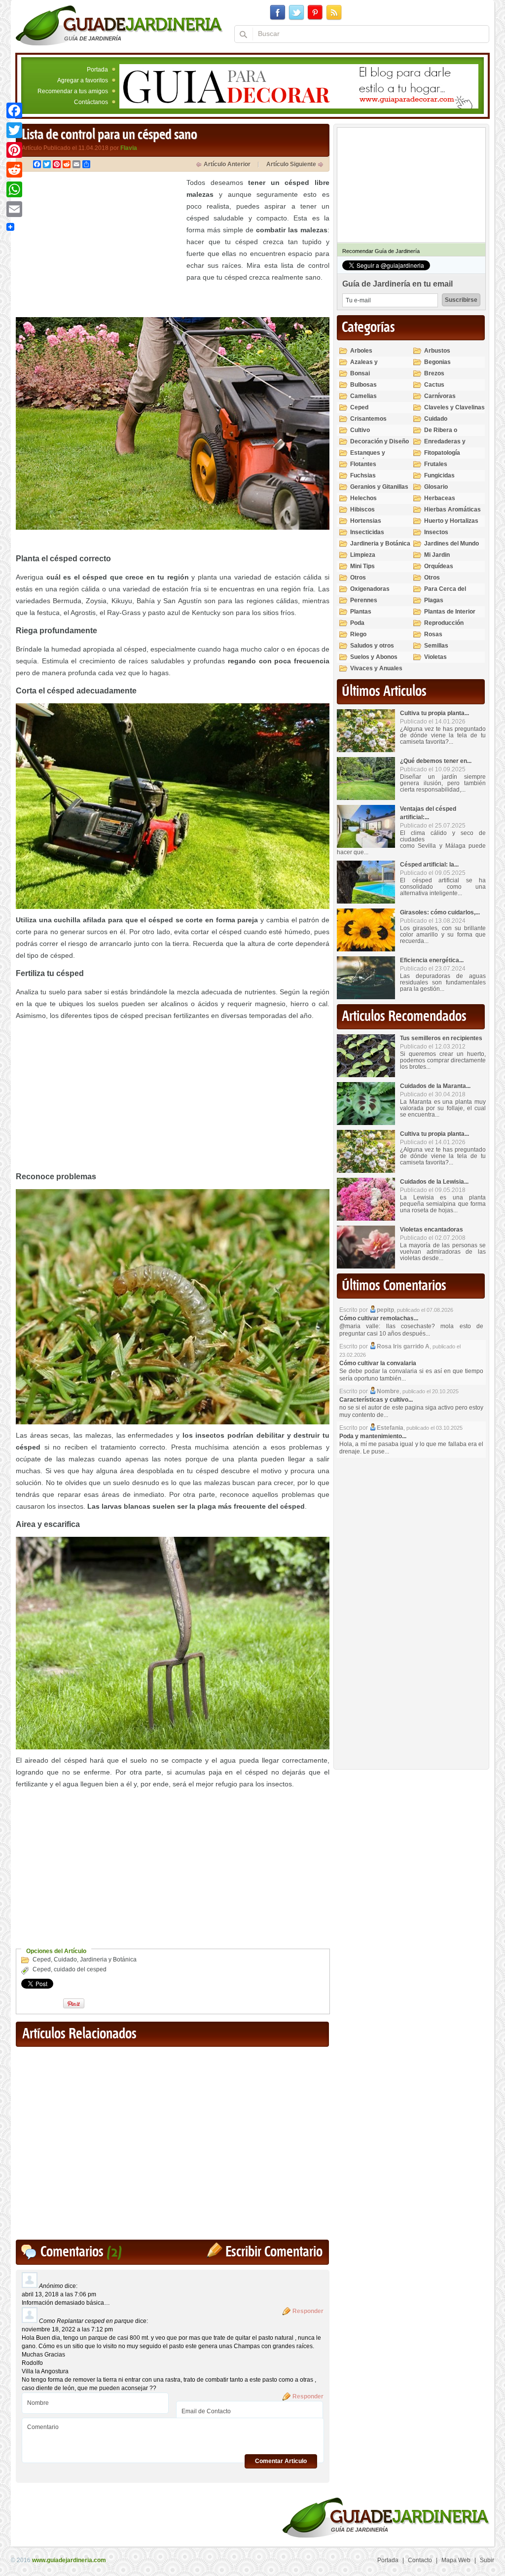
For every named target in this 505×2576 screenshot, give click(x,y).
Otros (358, 578)
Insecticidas (367, 532)
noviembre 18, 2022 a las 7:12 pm (67, 2329)
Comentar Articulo (281, 2461)
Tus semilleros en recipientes (441, 1038)
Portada (97, 70)
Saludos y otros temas (372, 650)
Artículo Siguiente (291, 164)
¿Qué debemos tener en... (436, 761)
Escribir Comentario (274, 2252)
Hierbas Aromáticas (452, 509)
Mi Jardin (437, 555)
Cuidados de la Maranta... (435, 1086)
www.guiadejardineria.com (69, 2560)
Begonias (437, 362)
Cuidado (65, 1959)
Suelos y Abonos (374, 657)
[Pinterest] (14, 150)
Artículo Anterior (227, 164)
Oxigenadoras (370, 589)
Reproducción (444, 623)
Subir (487, 2560)
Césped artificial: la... (429, 865)
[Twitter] (14, 130)
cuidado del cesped (80, 1969)
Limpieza (363, 555)
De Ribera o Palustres (441, 434)
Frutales (436, 464)
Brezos (434, 373)
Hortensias (366, 521)
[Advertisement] (99, 246)
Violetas (435, 657)
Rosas (433, 634)
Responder (308, 2311)
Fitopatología (442, 453)
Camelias (363, 396)
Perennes (364, 600)
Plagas (434, 600)
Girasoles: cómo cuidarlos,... (440, 912)
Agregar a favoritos (83, 80)
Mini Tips (362, 566)
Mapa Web (456, 2560)
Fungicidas (439, 475)
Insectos (436, 532)
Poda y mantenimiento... (373, 1436)
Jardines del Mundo (451, 544)
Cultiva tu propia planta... (434, 713)
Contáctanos (91, 102)
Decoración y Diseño (379, 441)
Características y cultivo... (376, 1400)
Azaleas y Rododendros (369, 366)
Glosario (436, 487)
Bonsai (360, 373)
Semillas (436, 646)
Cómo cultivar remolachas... (379, 1318)
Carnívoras (440, 396)
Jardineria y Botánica (108, 1959)
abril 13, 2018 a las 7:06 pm (59, 2294)
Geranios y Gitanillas (379, 487)
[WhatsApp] (14, 189)
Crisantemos (368, 419)
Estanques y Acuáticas (368, 457)
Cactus (434, 385)
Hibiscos (362, 509)
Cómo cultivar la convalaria (378, 1363)
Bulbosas (363, 385)
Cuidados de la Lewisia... (434, 1182)
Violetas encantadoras (432, 1230)
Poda (357, 623)
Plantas (361, 612)
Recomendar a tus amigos (73, 91)
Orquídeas (439, 566)
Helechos (363, 498)
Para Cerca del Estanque (445, 593)
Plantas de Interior (450, 612)
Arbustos (437, 351)
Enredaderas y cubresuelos (445, 446)
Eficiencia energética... (432, 960)
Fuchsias (363, 475)
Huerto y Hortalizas (451, 521)
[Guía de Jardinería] (119, 25)
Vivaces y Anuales (376, 668)
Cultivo (360, 430)
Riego (358, 634)
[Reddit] (14, 170)
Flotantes (363, 464)
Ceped (42, 1959)
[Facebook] (14, 110)
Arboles (361, 351)
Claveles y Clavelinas (454, 407)
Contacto (420, 2560)
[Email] (14, 209)
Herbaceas (440, 498)
